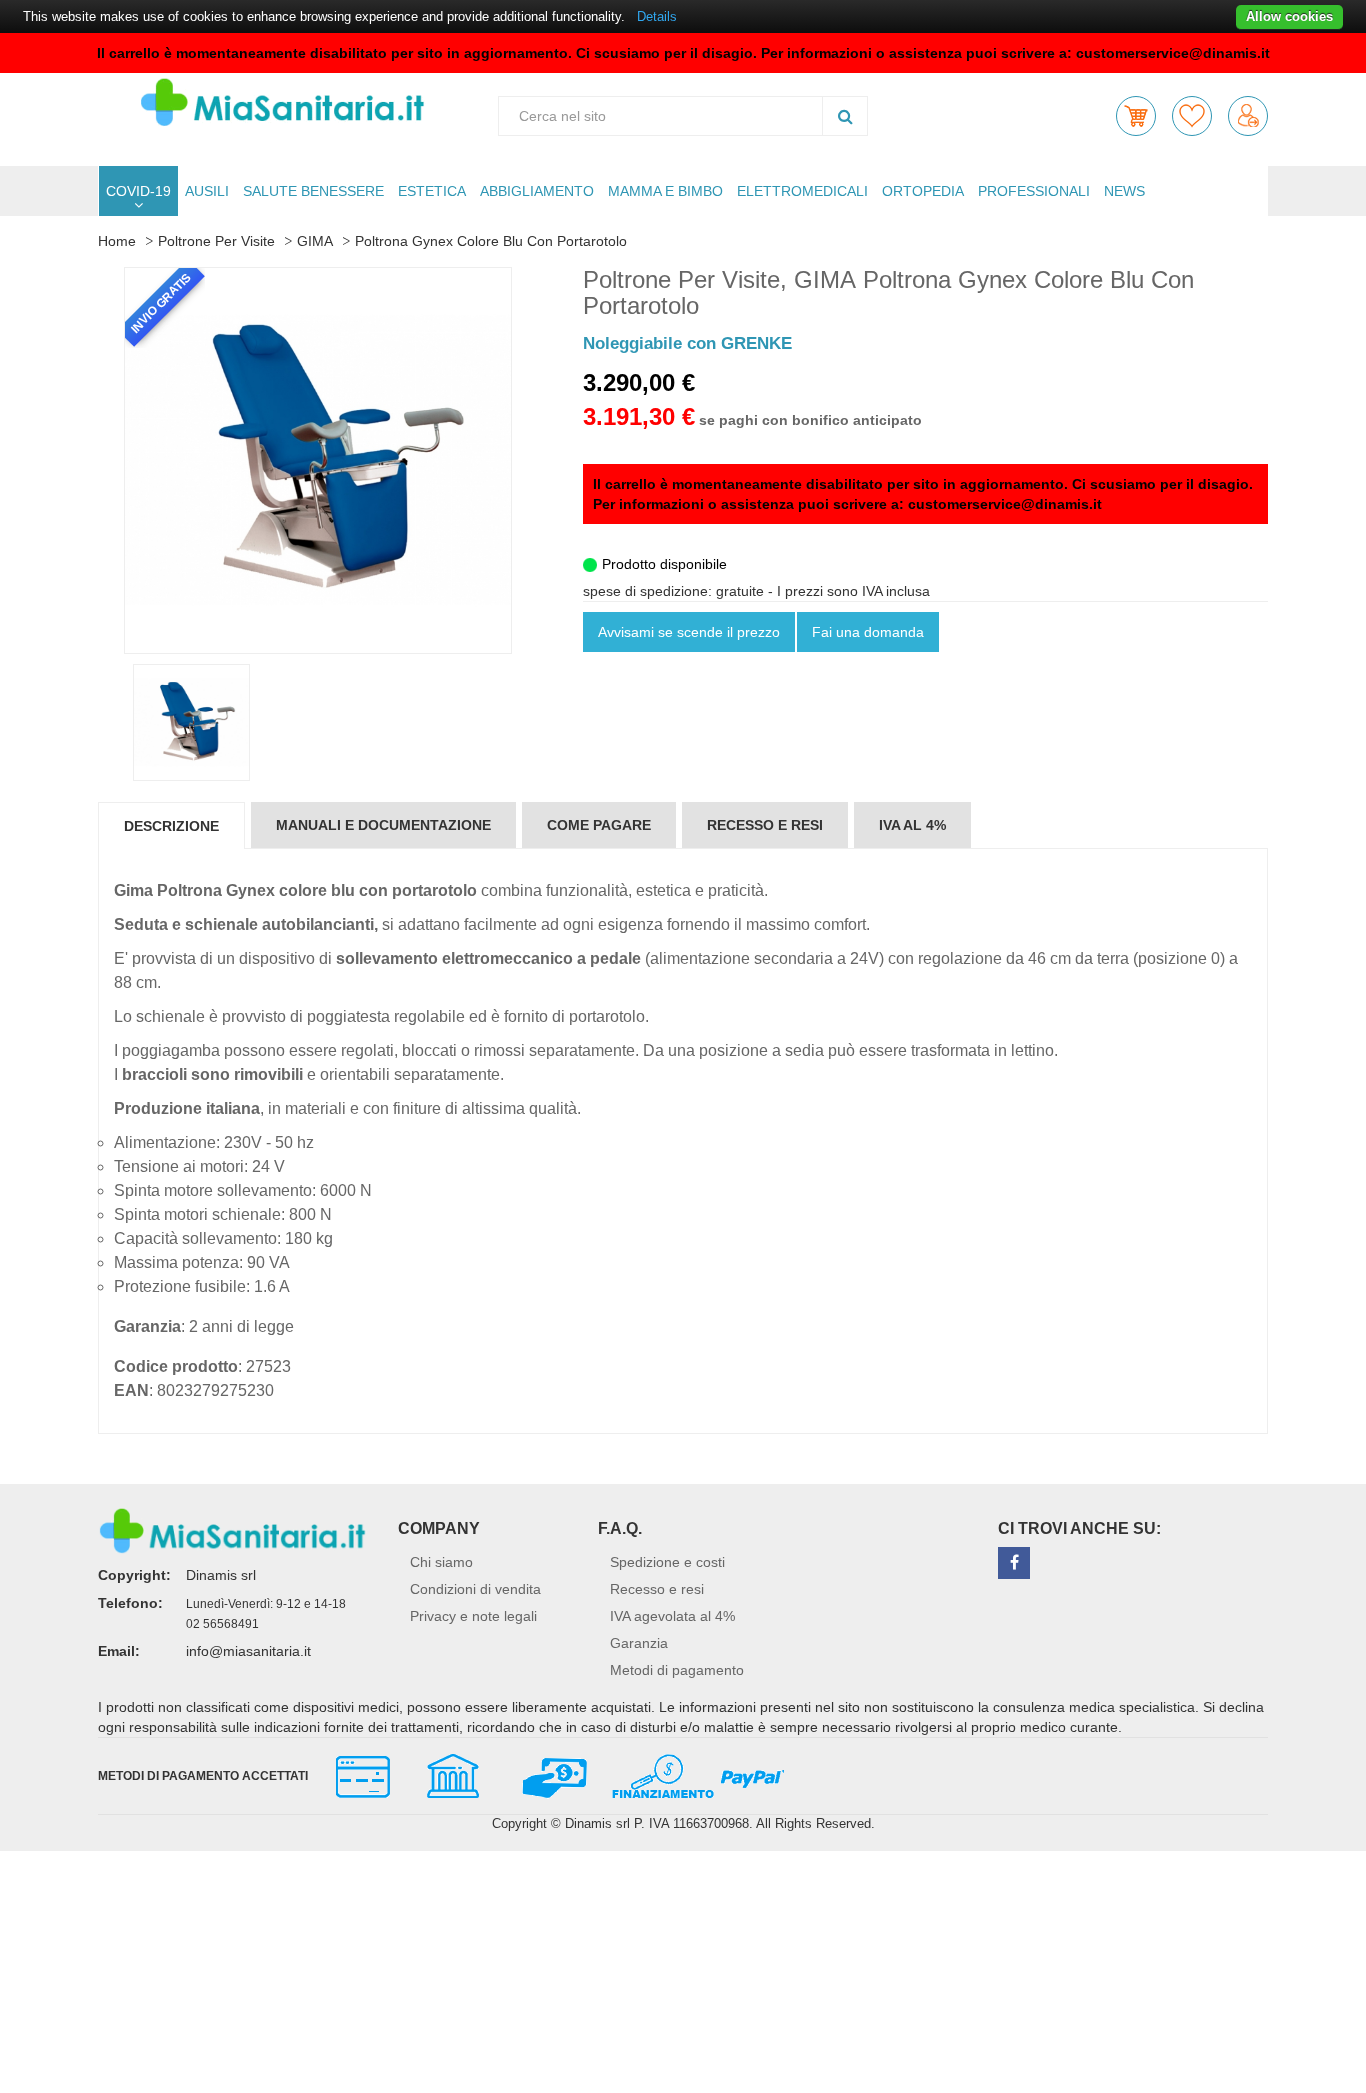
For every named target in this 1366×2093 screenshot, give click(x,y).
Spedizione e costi (667, 1562)
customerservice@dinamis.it (1173, 53)
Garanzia (639, 1643)
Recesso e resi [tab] (765, 825)
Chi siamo (441, 1562)
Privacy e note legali (473, 1616)
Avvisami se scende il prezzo (689, 632)
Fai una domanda (868, 632)
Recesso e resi (657, 1589)
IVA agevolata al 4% (672, 1616)
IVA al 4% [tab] (912, 825)
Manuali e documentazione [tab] (383, 825)
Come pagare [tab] (599, 825)
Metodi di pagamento (677, 1670)
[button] (1136, 116)
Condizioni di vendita (475, 1589)
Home (117, 241)
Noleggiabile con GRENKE (687, 343)
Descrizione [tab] (171, 826)
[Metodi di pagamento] (551, 1774)
